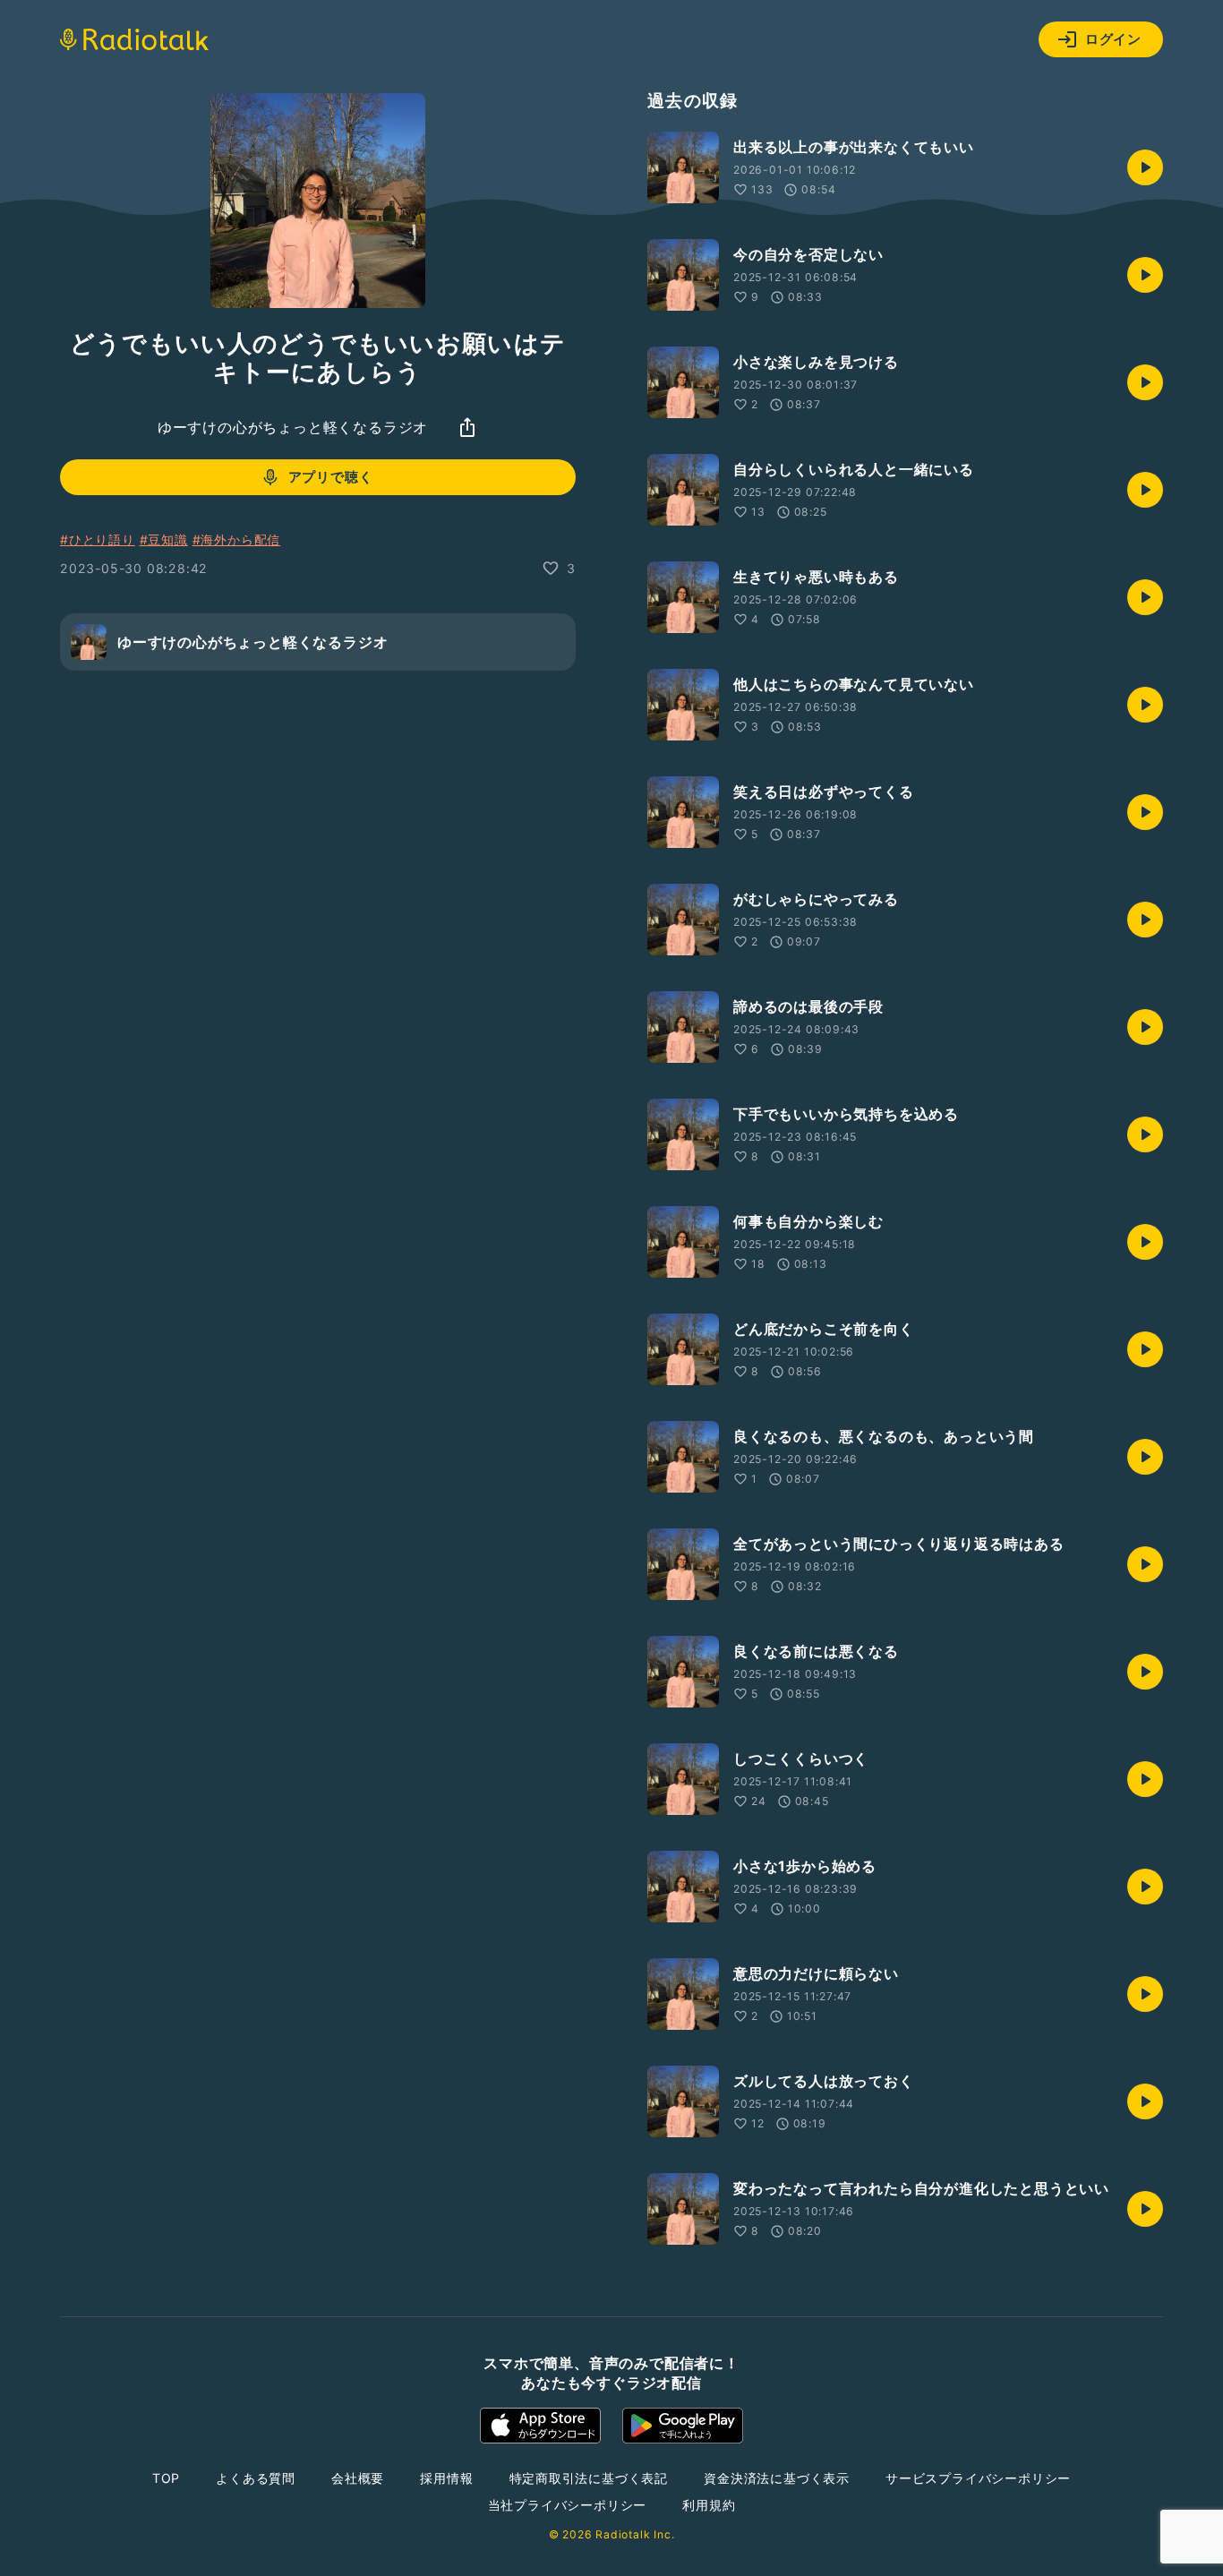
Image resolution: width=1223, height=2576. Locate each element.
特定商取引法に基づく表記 (589, 2478)
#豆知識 (164, 539)
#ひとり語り (98, 539)
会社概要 (358, 2478)
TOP (166, 2478)
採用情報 (446, 2478)
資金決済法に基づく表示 (777, 2478)
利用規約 (709, 2505)
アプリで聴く (331, 478)
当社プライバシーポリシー (568, 2505)
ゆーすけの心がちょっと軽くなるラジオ (293, 427)
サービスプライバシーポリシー (978, 2478)
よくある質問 (256, 2478)
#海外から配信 (237, 539)
